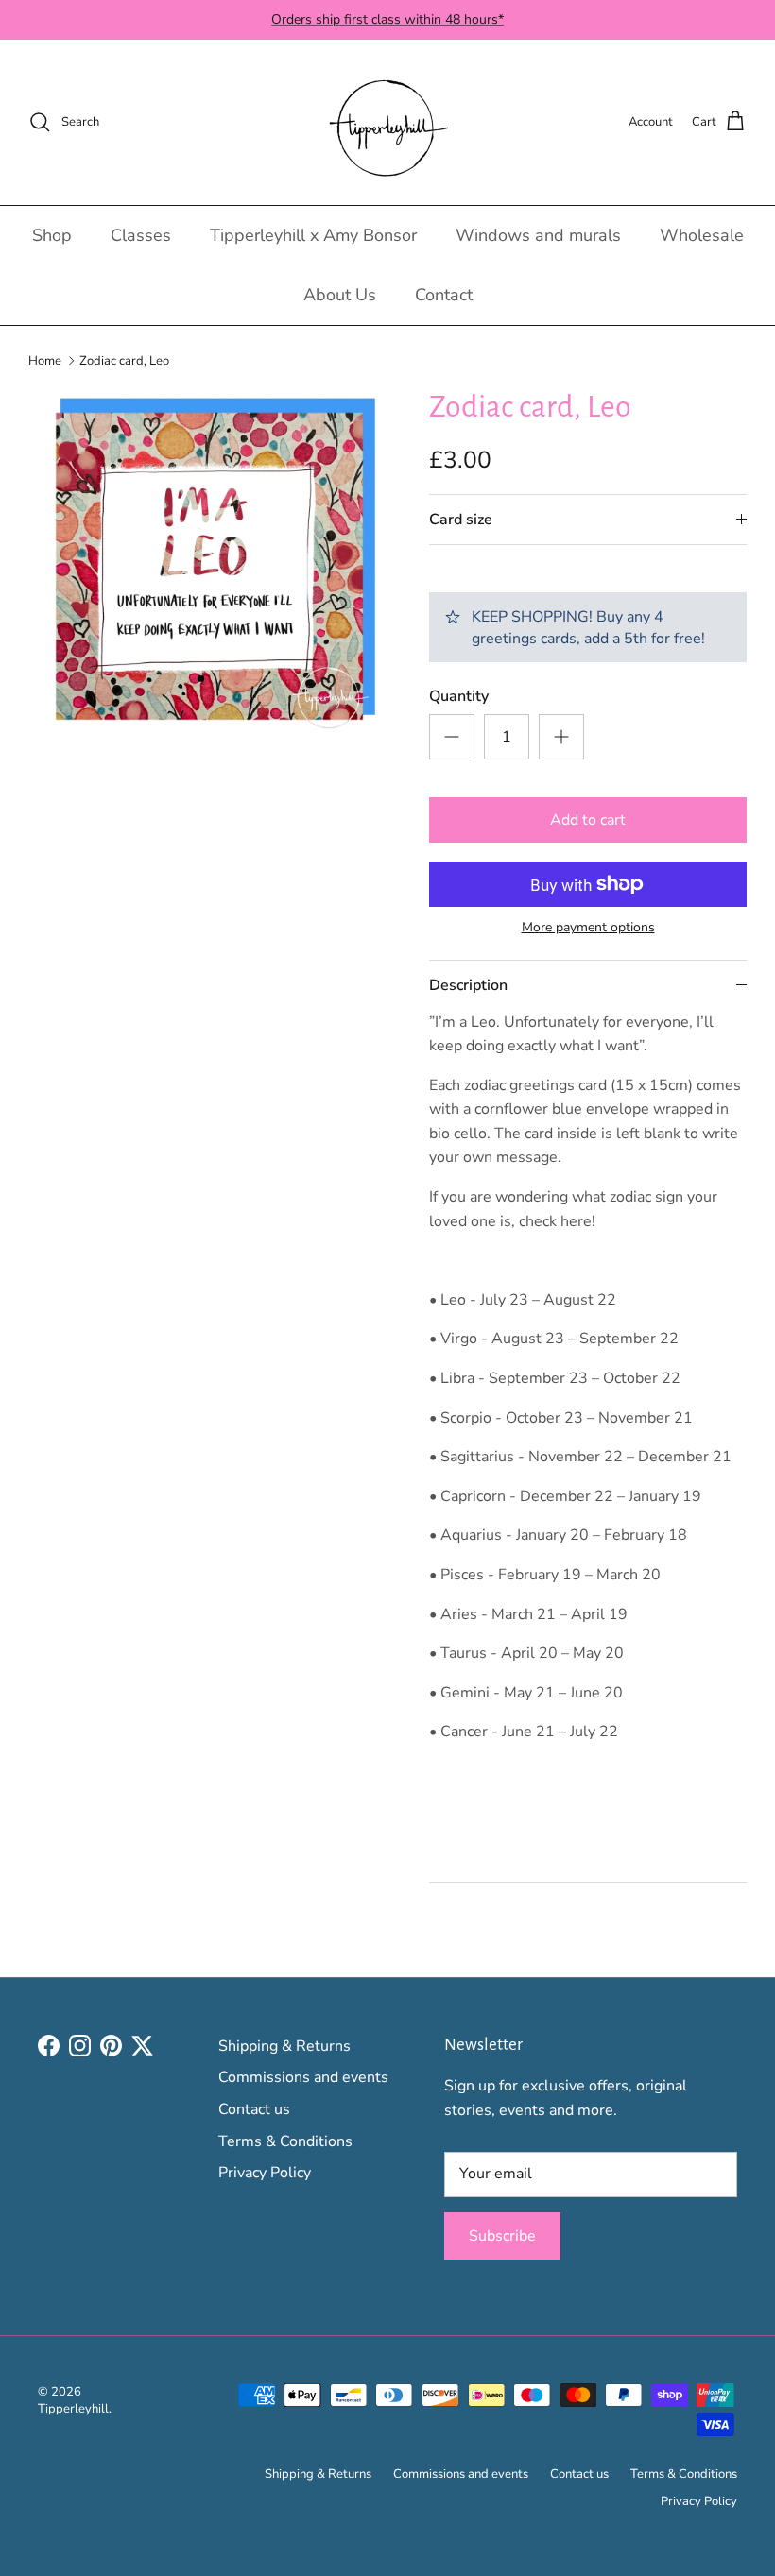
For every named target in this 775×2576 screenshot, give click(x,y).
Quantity (459, 696)
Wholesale (702, 235)
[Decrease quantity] (452, 737)
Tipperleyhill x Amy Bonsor (313, 235)
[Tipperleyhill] (388, 122)
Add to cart (588, 820)
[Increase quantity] (561, 737)
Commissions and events (303, 2077)
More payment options (588, 928)
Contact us (254, 2109)
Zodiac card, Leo (124, 360)
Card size (461, 520)
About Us (340, 295)
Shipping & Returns (284, 2046)
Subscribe (502, 2236)
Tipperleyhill (73, 2409)
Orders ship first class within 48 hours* (387, 19)
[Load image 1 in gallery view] (208, 568)
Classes (141, 235)
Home (45, 360)
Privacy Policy (265, 2173)
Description (468, 985)
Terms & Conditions (285, 2141)
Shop (52, 235)
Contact (444, 295)
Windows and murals (538, 235)
